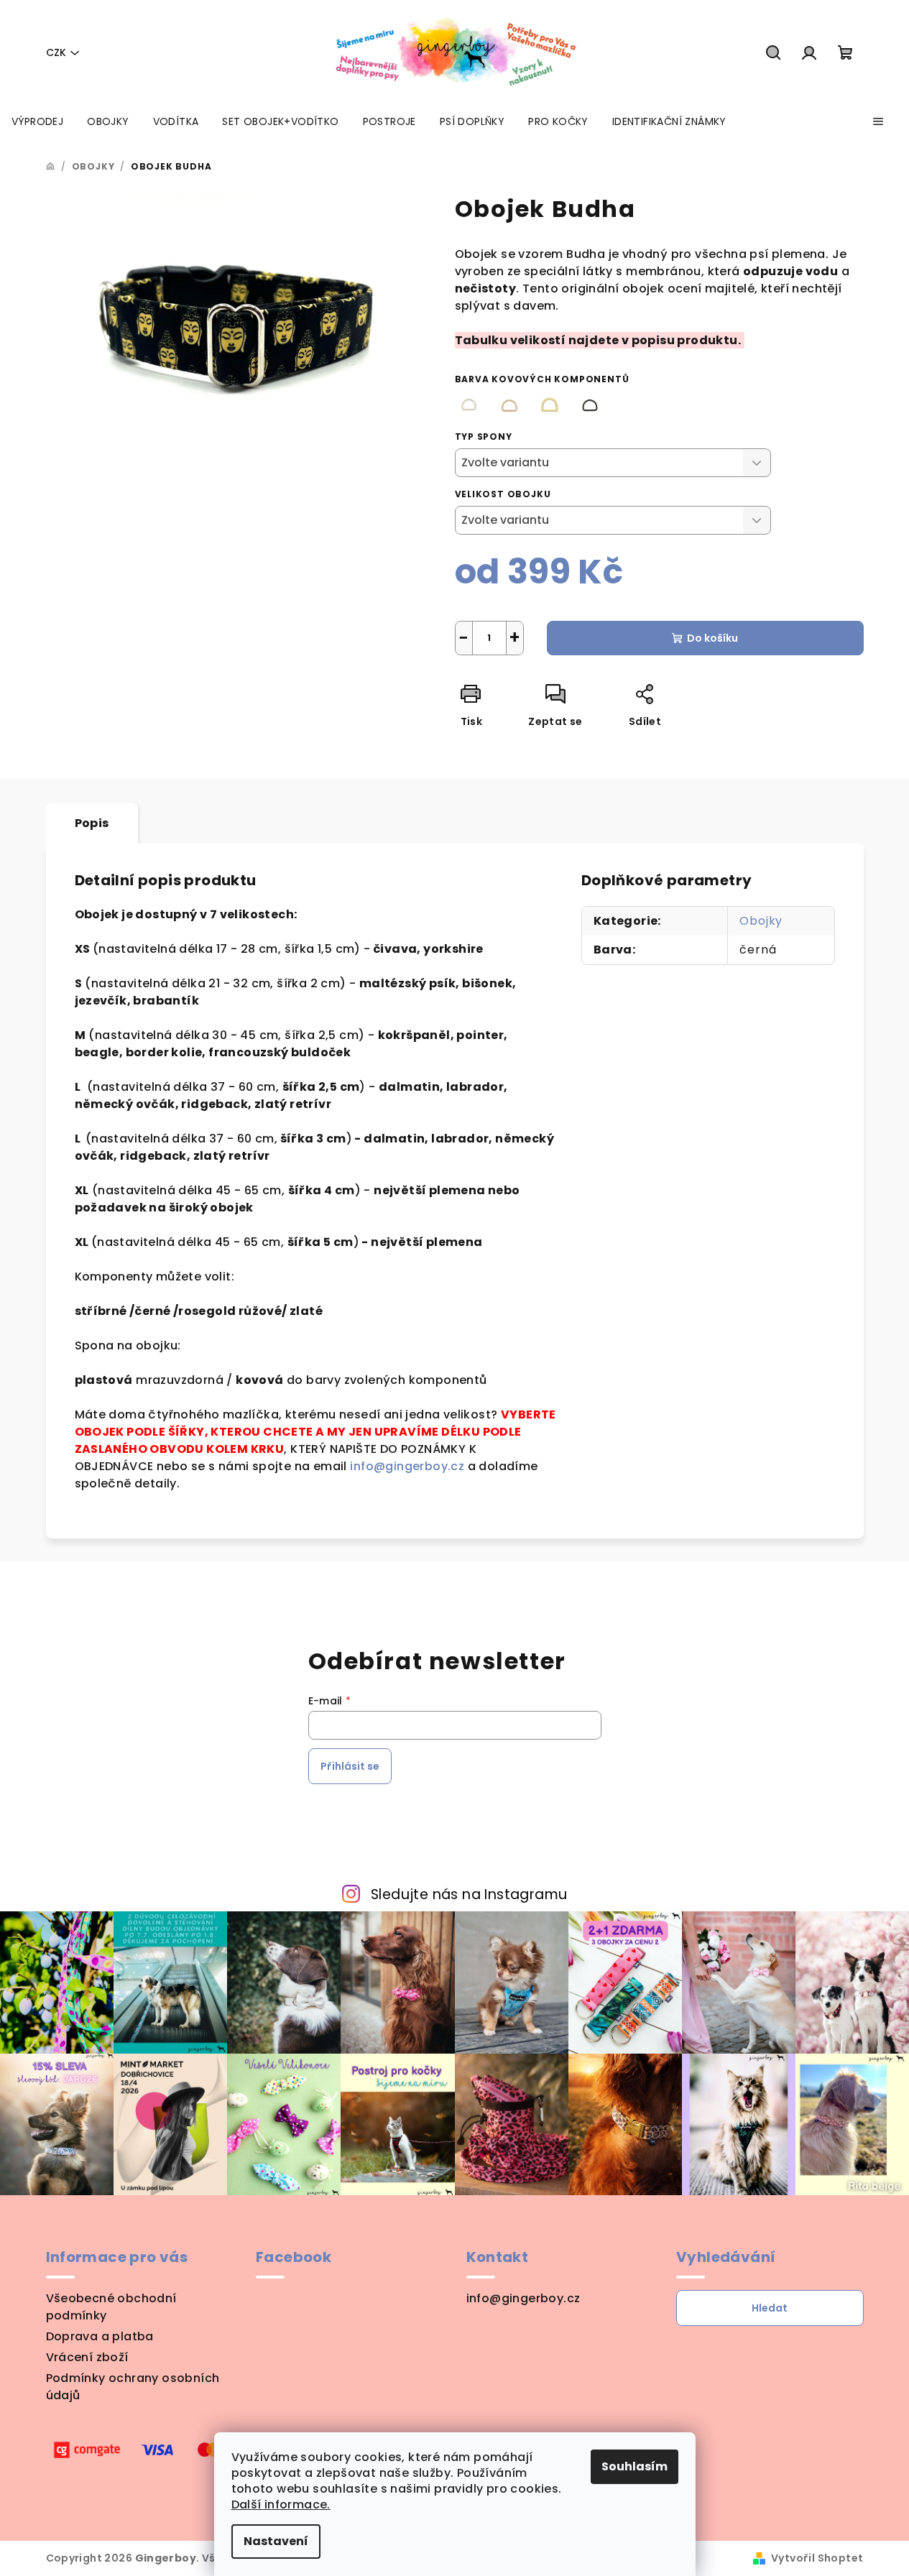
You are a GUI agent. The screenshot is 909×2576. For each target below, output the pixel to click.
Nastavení (276, 2541)
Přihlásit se (350, 1766)
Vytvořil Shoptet (817, 2558)
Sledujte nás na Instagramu (469, 1894)
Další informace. (281, 2505)
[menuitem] (37, 121)
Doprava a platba (100, 2336)
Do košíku (712, 638)
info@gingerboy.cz (409, 1466)
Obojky (761, 921)
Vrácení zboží (87, 2357)
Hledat (770, 2308)
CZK (56, 52)
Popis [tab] (92, 823)
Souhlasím (635, 2466)
